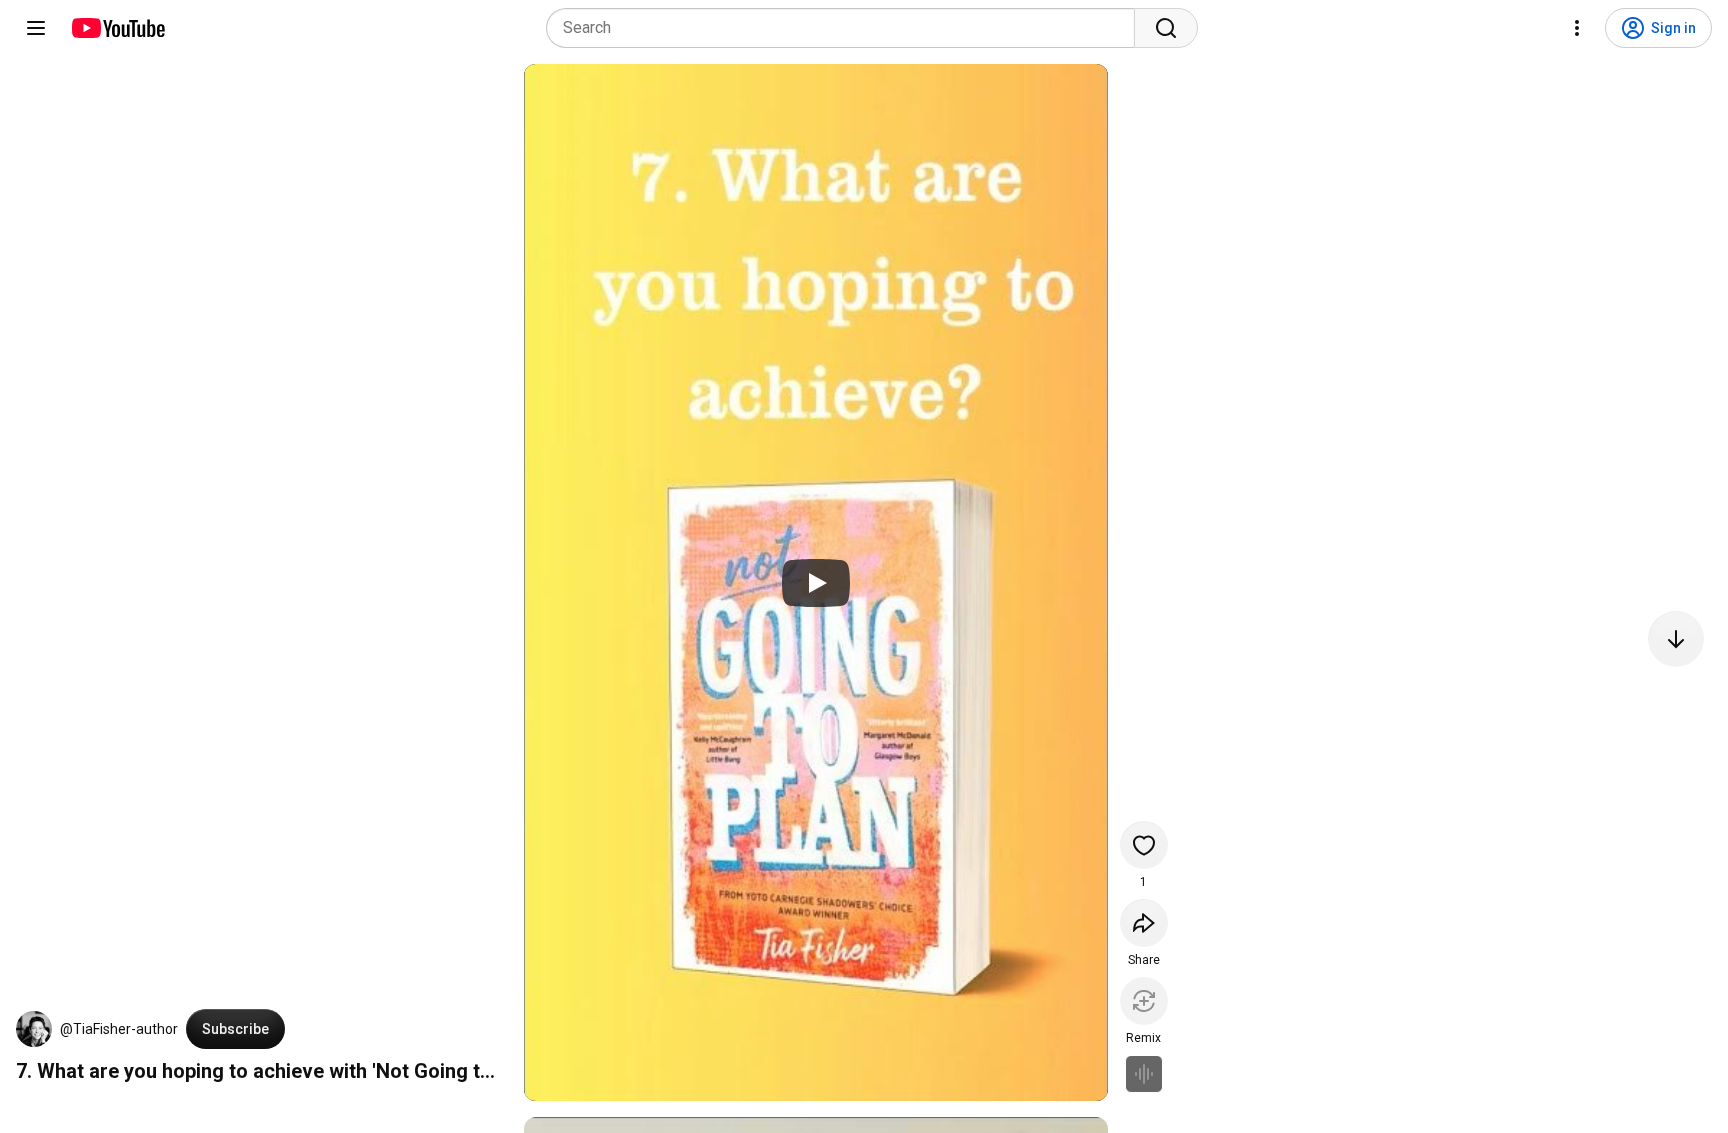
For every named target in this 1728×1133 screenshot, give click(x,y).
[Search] (1166, 28)
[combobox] (846, 28)
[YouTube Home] (117, 28)
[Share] (1144, 923)
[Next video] (1676, 639)
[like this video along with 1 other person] (1144, 845)
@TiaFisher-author (119, 1029)
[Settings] (1577, 28)
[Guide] (36, 28)
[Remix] (1144, 1001)
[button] (34, 1029)
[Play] (816, 583)
